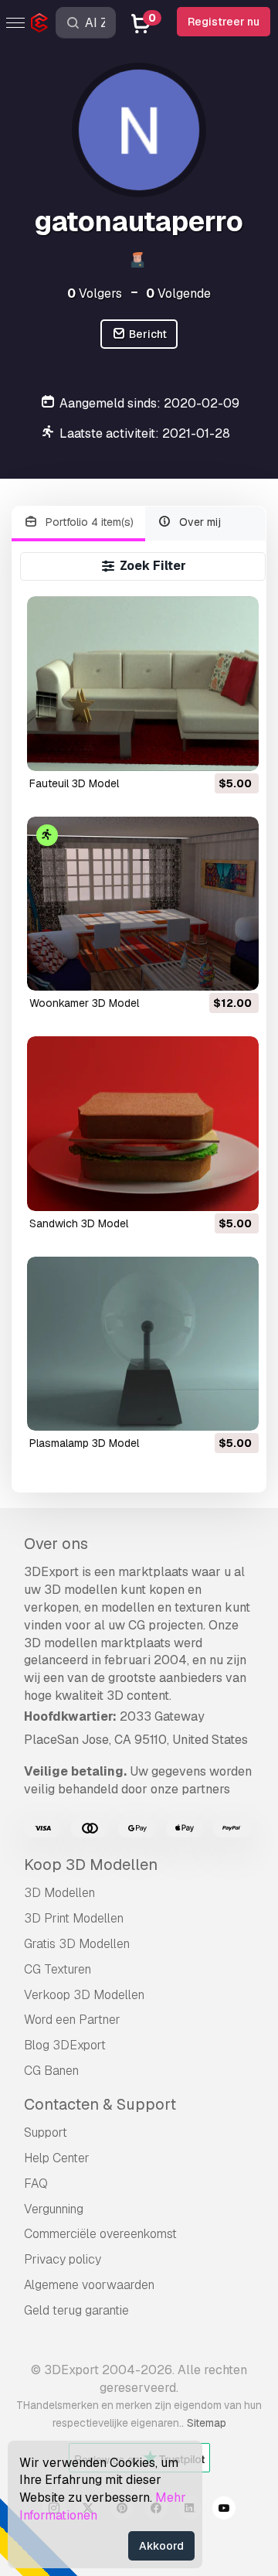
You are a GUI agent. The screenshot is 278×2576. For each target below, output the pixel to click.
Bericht (147, 334)
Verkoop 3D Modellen (84, 1995)
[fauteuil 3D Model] (143, 683)
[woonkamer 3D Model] (143, 904)
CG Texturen (58, 1969)
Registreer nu (224, 22)
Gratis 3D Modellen (77, 1944)
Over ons (56, 1544)
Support (46, 2132)
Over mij (198, 522)
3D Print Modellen (74, 1918)
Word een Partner (72, 2020)
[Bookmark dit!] (236, 749)
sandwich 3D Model (79, 1223)
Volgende (178, 293)
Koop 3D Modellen (91, 1865)
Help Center (57, 2158)
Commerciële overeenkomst (100, 2234)
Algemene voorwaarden (89, 2285)
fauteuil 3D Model (74, 783)
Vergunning (54, 2209)
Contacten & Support (100, 2104)
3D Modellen (59, 1893)
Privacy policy (63, 2259)
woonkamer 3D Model (84, 1003)
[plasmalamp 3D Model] (143, 1344)
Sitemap (207, 2423)
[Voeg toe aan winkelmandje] (205, 749)
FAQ (36, 2184)
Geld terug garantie (76, 2310)
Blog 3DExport (65, 2045)
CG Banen (51, 2071)
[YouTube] (224, 2510)
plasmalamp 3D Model (84, 1443)
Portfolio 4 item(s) (88, 522)
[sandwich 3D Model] (143, 1123)
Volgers (95, 293)
